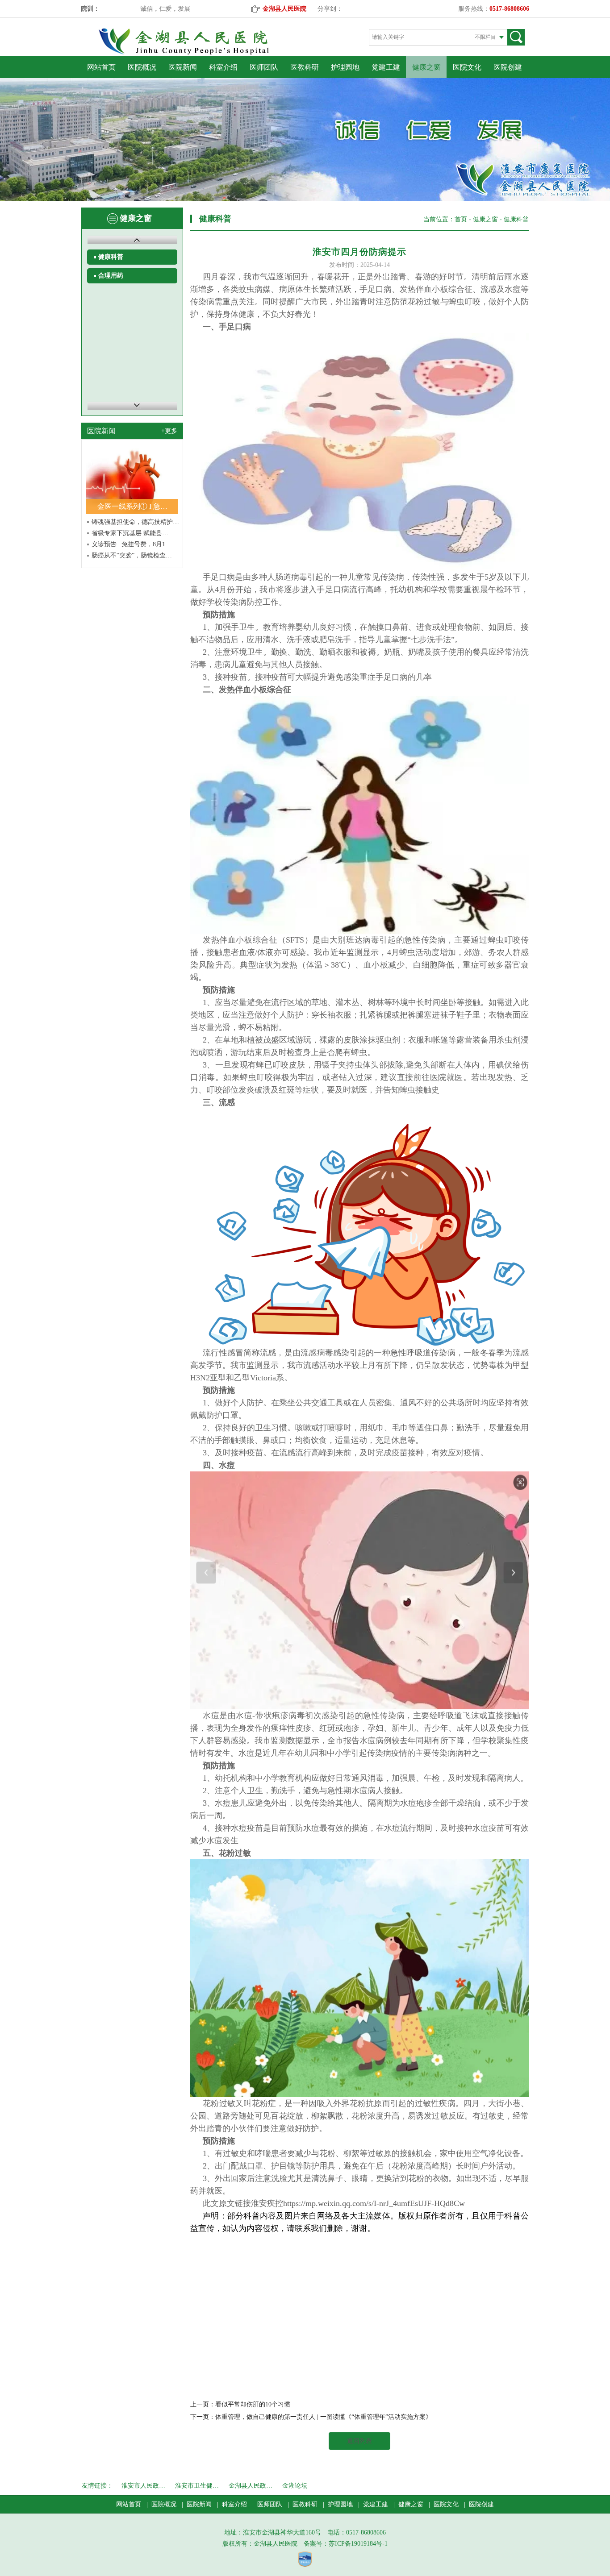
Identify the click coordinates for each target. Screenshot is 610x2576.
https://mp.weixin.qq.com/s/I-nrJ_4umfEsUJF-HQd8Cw (374, 2203)
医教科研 (305, 67)
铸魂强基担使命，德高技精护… (135, 522)
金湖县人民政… (251, 2486)
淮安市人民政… (143, 2486)
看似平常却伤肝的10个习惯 (253, 2404)
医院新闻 (183, 67)
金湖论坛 (295, 2486)
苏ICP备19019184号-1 (358, 2544)
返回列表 (359, 2441)
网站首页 (101, 67)
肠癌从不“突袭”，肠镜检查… (132, 555)
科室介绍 (223, 67)
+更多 (169, 431)
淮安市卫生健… (197, 2486)
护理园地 (345, 67)
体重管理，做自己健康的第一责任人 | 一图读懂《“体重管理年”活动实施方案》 (324, 2417)
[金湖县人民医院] (199, 53)
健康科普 (111, 257)
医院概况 (142, 67)
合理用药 (111, 276)
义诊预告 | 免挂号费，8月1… (132, 544)
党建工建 (386, 67)
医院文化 (467, 67)
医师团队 (264, 67)
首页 (461, 219)
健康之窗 (426, 67)
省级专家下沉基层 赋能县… (130, 533)
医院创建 (508, 67)
